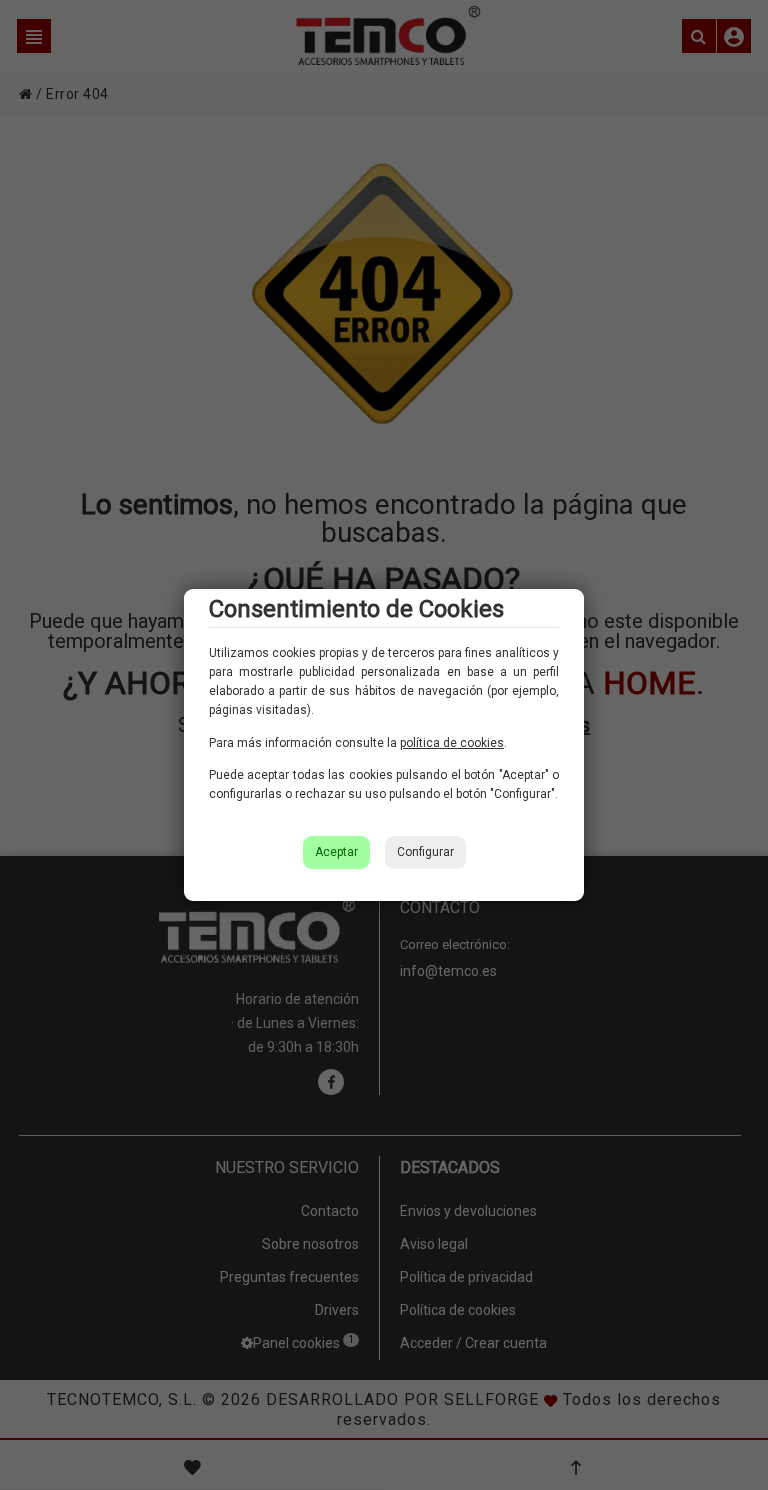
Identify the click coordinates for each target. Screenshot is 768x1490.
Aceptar (336, 852)
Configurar (425, 852)
